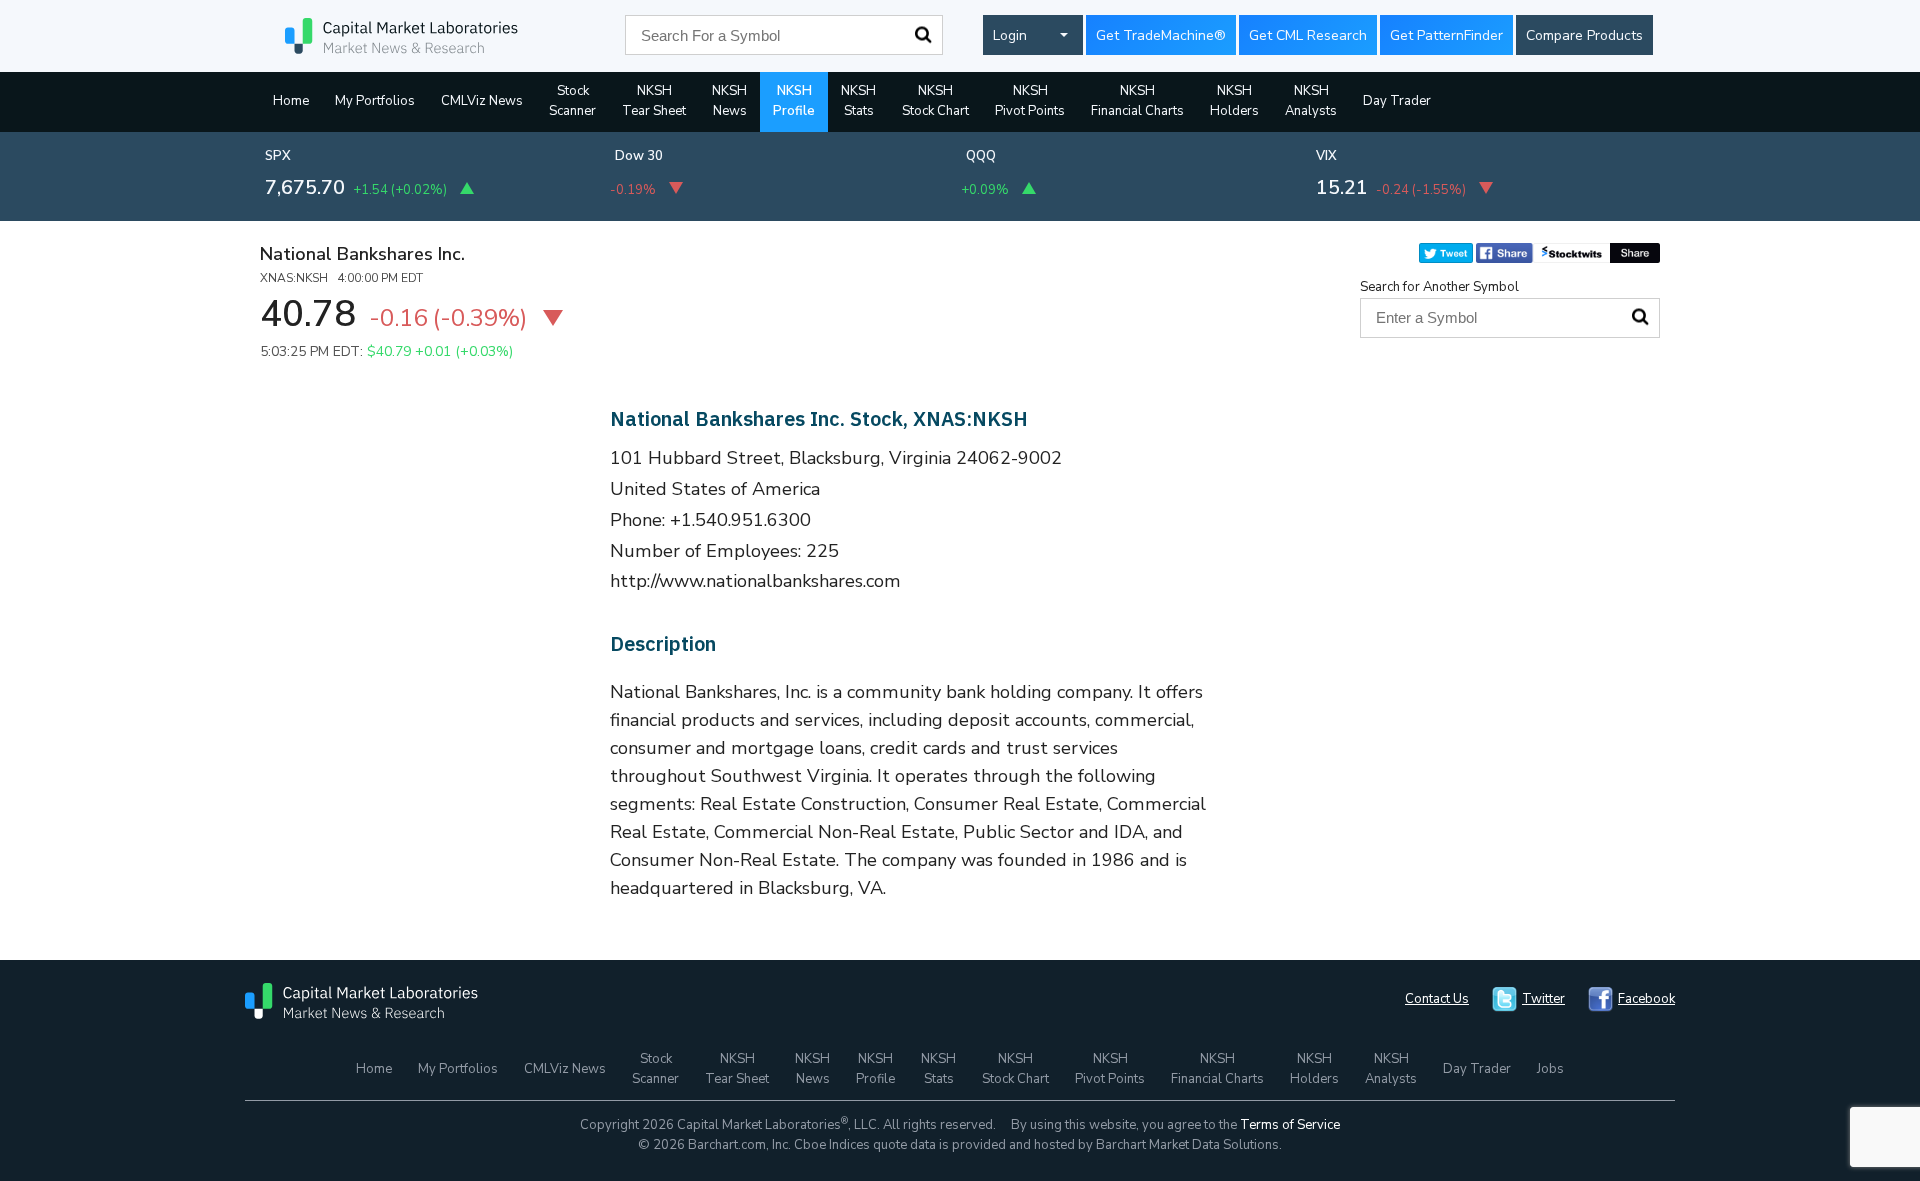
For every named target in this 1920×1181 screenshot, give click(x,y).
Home (291, 101)
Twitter (1543, 999)
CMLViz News (482, 101)
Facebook (1646, 999)
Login (1010, 35)
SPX (278, 156)
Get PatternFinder (1446, 35)
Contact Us (1437, 999)
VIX (1326, 156)
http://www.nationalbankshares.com (755, 581)
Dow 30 (639, 156)
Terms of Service (1290, 1125)
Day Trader (1397, 101)
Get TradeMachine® (1161, 35)
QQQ (981, 156)
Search (923, 35)
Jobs (1550, 1069)
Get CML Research (1308, 35)
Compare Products (1584, 35)
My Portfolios (375, 101)
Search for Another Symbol (1439, 287)
